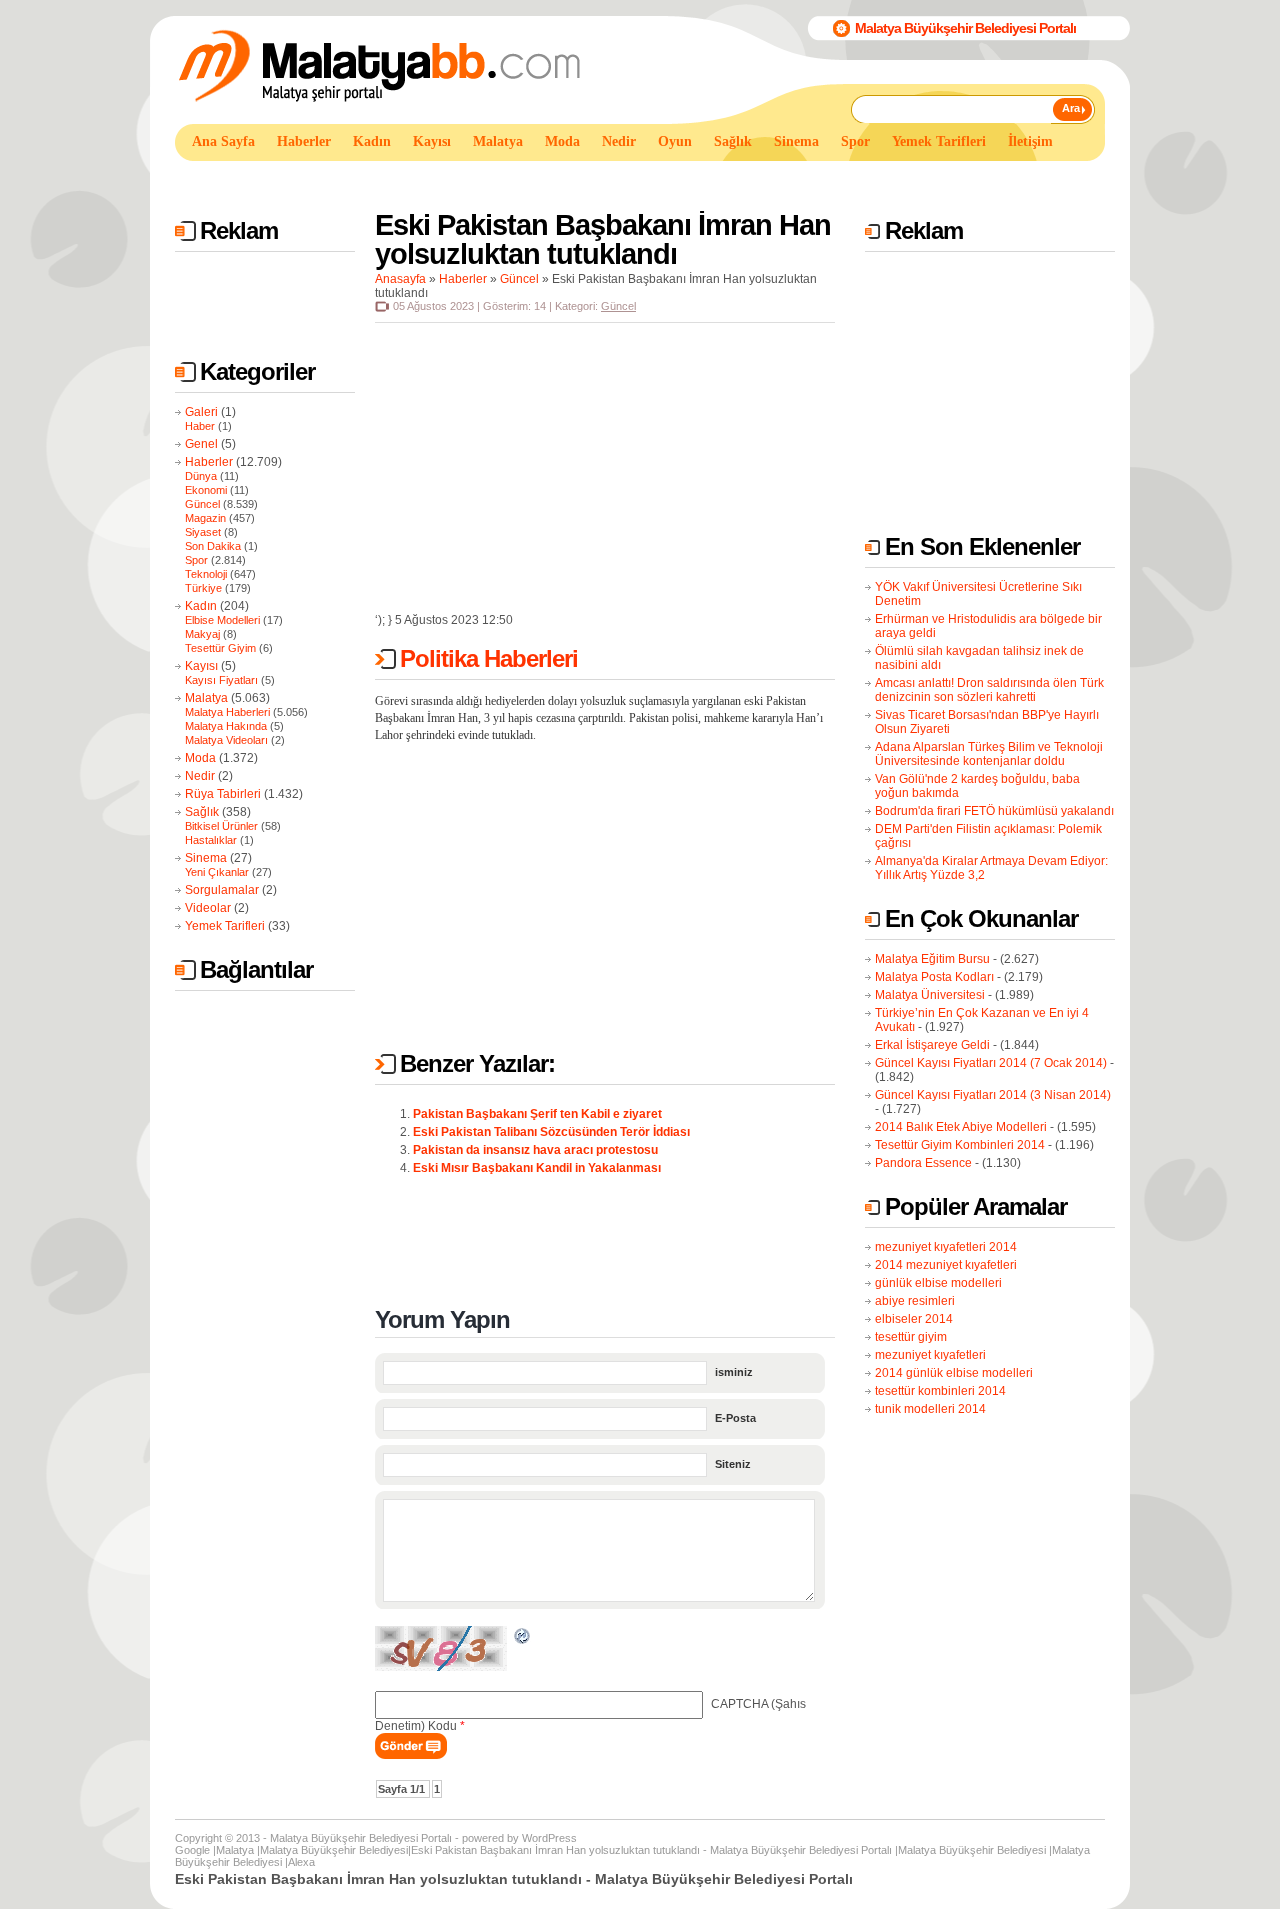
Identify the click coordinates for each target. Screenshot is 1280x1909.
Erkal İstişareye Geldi (932, 1045)
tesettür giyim (911, 1337)
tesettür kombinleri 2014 (940, 1391)
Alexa (301, 1862)
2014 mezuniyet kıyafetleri (946, 1265)
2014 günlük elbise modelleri (954, 1373)
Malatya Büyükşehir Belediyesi (334, 1850)
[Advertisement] (539, 178)
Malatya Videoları (226, 740)
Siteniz (733, 1464)
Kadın (201, 606)
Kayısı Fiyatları (221, 680)
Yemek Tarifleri (225, 926)
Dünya (201, 476)
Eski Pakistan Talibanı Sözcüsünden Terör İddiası (551, 1132)
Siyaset (203, 532)
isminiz (734, 1372)
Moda (200, 758)
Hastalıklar (211, 840)
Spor (196, 560)
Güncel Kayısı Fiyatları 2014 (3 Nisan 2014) (993, 1095)
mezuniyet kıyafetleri (930, 1355)
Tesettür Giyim (220, 648)
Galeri (201, 412)
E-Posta (735, 1418)
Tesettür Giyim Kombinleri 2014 (960, 1145)
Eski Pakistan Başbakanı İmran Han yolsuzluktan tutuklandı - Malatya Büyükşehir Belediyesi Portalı (651, 1850)
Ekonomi (206, 490)
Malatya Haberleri (227, 712)
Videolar (208, 908)
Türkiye (203, 588)
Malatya (206, 698)
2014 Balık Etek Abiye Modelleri (961, 1127)
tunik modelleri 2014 (930, 1409)
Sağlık (202, 812)
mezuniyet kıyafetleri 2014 (946, 1247)
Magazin (205, 518)
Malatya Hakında (226, 726)
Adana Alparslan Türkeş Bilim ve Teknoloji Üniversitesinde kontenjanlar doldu (989, 754)
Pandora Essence (923, 1163)
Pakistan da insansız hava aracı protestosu (535, 1150)
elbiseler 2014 (914, 1319)
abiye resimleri (915, 1301)
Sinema (206, 858)
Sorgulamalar (222, 890)
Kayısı (201, 666)
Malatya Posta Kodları (934, 977)
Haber (200, 426)
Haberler (209, 462)
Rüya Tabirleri (223, 794)
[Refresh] (523, 1639)
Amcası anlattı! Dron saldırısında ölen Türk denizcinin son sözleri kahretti (989, 690)
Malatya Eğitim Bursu (932, 959)
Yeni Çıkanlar (217, 872)
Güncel (202, 504)
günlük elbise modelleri (938, 1283)
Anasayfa (400, 279)
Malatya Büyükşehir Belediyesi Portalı (965, 28)
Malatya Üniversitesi (930, 995)
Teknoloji (206, 574)
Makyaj (202, 634)
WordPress (549, 1838)
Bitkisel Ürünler (221, 826)
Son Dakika (213, 546)
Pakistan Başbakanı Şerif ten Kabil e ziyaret (537, 1114)
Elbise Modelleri (222, 620)
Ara (1071, 108)
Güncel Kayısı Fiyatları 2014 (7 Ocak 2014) (991, 1063)
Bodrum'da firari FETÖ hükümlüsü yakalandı (994, 811)
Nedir (200, 776)
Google (192, 1850)
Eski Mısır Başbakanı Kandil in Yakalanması (537, 1168)
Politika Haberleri (489, 658)
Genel (201, 444)
